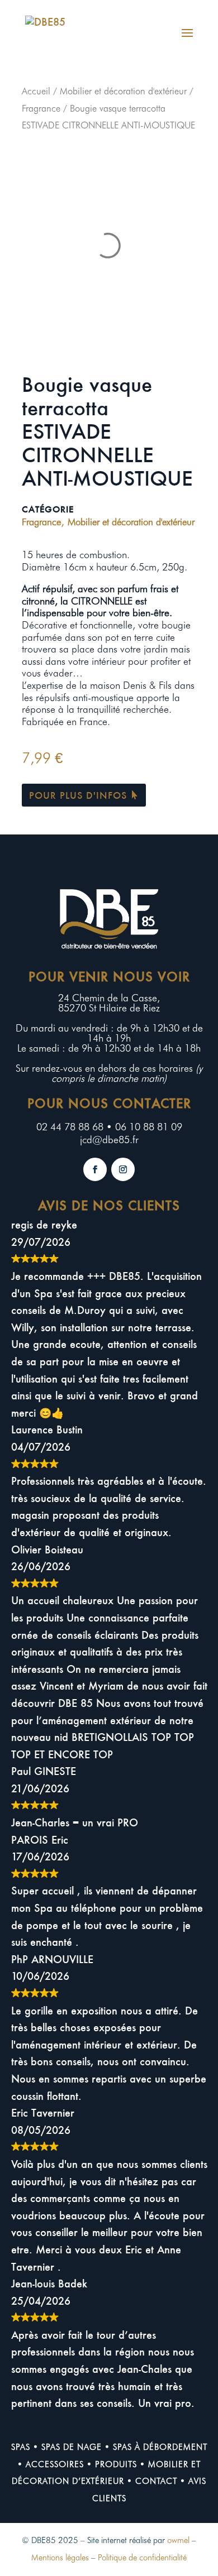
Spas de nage (72, 2447)
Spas (21, 2447)
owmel (178, 2540)
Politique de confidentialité (142, 2558)
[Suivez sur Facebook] (95, 1169)
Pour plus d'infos (78, 795)
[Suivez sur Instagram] (123, 1169)
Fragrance (41, 108)
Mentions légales (60, 2558)
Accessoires (55, 2464)
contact (156, 2481)
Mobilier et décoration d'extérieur (123, 91)
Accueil (36, 91)
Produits (116, 2464)
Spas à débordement (160, 2447)
